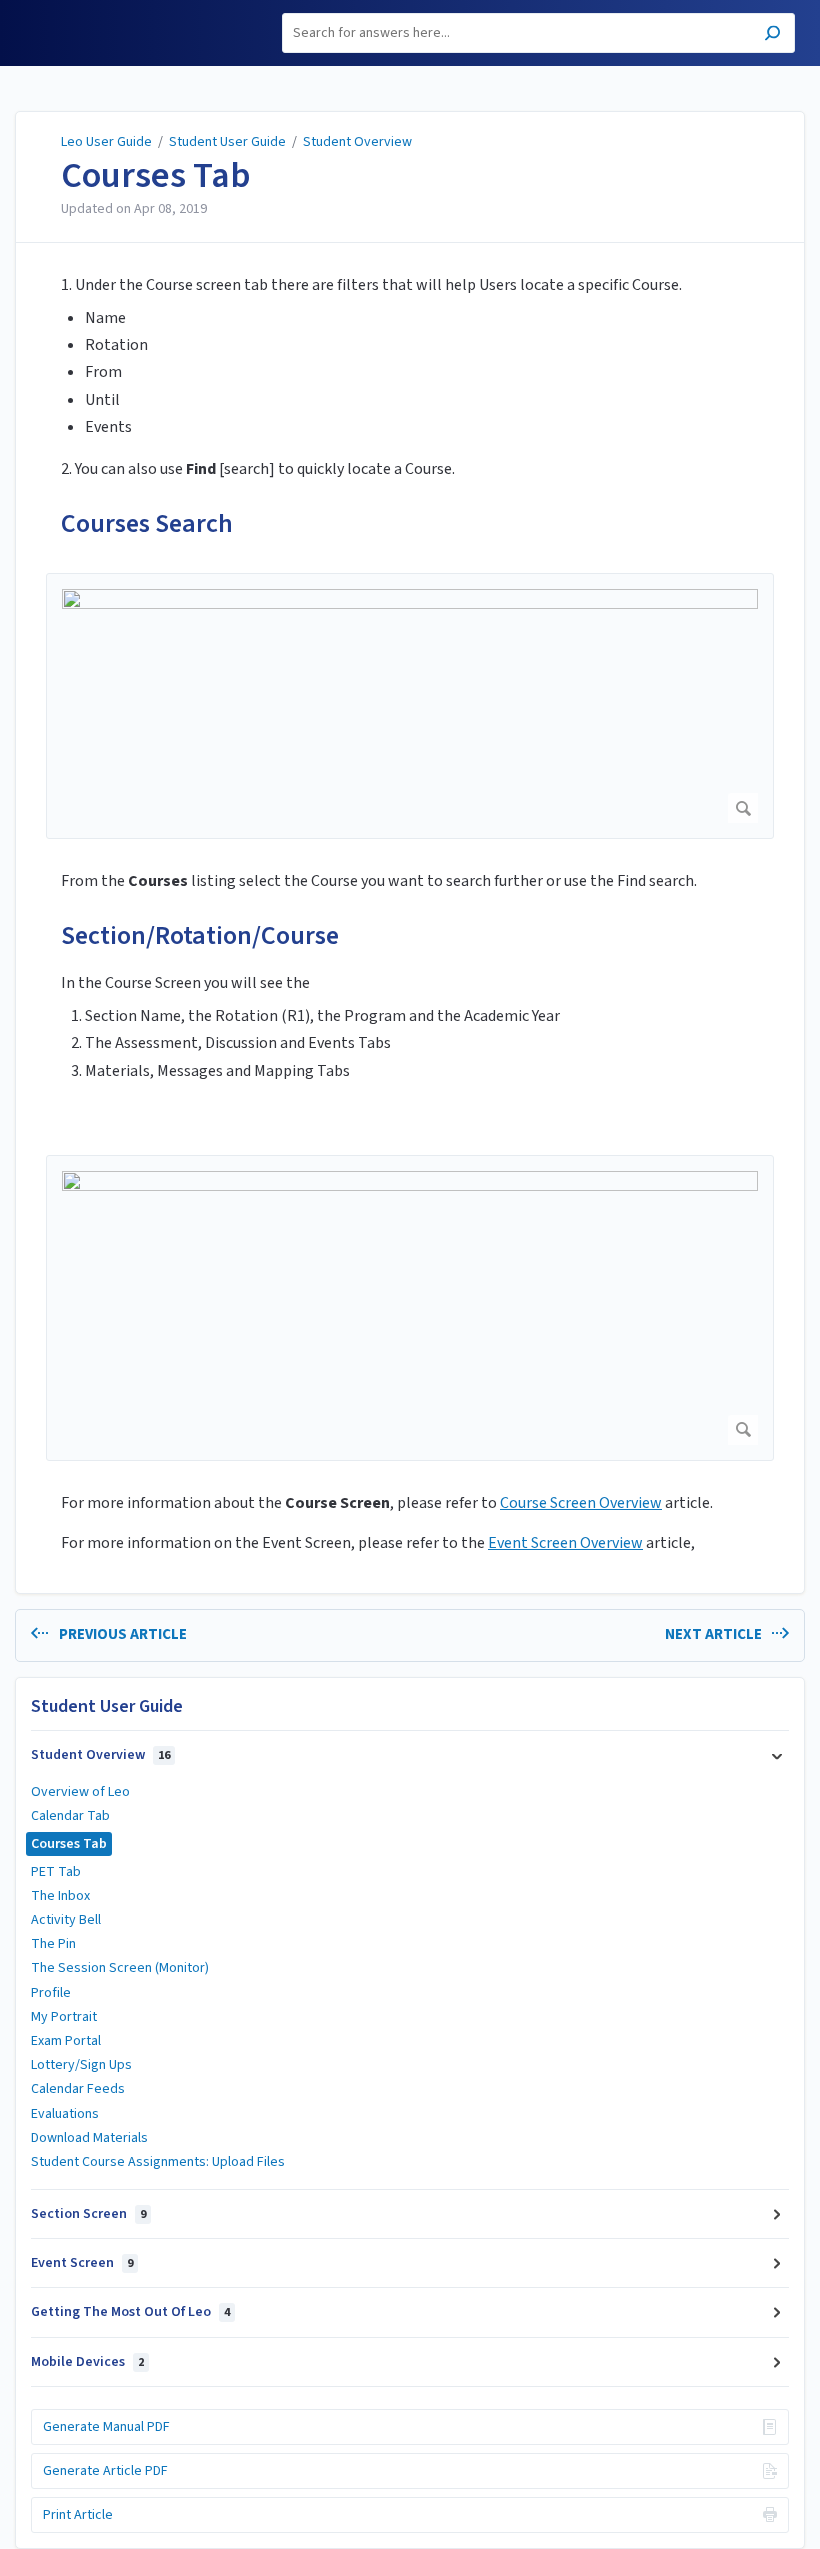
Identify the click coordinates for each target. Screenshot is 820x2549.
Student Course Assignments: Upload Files (158, 2162)
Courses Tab (156, 176)
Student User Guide (227, 142)
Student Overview (357, 142)
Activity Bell (66, 1920)
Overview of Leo (80, 1792)
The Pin (53, 1944)
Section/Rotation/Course (200, 935)
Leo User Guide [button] (76, 11)
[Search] (772, 35)
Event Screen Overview (565, 1543)
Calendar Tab (70, 1816)
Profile (51, 1993)
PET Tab (56, 1872)
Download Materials (89, 2138)
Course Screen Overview (581, 1503)
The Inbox (60, 1896)
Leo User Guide (106, 142)
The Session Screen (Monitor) (120, 1968)
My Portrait (64, 2017)
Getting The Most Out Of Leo (130, 2312)
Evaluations (65, 2114)
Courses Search (147, 523)
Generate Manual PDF (106, 2427)
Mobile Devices (87, 2362)
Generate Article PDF (105, 2471)
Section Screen (88, 2214)
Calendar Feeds (78, 2089)
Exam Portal (66, 2041)
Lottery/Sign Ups (81, 2065)
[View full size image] (410, 706)
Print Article (78, 2515)
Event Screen (82, 2263)
